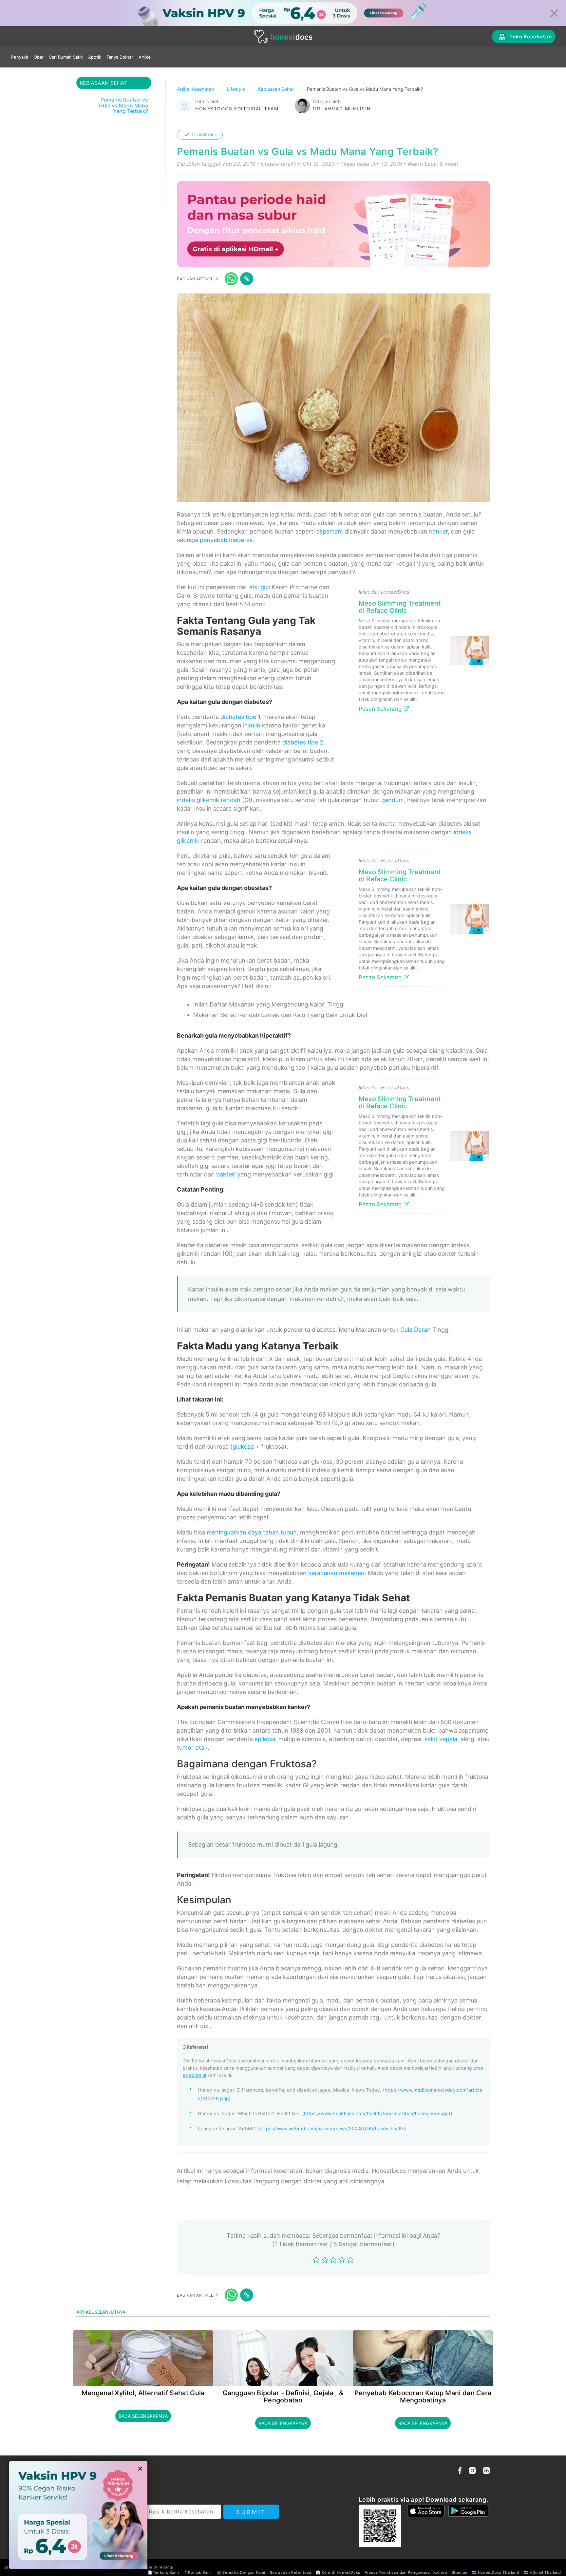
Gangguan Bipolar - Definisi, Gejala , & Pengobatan (283, 2397)
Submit (251, 2512)
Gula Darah (415, 1330)
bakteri (226, 1174)
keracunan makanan (336, 1573)
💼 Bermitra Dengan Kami (241, 2572)
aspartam (330, 531)
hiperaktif (274, 1035)
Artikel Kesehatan (196, 89)
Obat (39, 57)
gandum (393, 800)
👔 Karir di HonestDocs (338, 2572)
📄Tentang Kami (163, 2572)
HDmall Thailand (545, 2572)
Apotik (95, 57)
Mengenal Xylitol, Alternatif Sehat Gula (143, 2393)
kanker (438, 531)
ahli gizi (260, 587)
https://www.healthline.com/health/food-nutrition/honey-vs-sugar (377, 2113)
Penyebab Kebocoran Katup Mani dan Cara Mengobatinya (423, 2397)
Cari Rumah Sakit (66, 57)
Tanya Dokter (120, 57)
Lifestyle (237, 89)
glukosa (243, 1447)
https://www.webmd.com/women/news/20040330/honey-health (332, 2128)
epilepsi (265, 1739)
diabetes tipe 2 (303, 742)
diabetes (256, 702)
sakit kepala (441, 1739)
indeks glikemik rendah (209, 800)
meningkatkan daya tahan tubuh (252, 1532)
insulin (252, 725)
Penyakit (20, 57)
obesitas (256, 888)
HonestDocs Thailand (499, 2572)
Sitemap (460, 2572)
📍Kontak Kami (198, 2572)
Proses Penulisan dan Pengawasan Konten (406, 2572)
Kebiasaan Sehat (277, 89)
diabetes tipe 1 (240, 717)
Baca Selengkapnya (143, 2416)
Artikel (145, 57)
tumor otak (192, 1748)
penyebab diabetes (226, 540)
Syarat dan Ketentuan (291, 2572)
